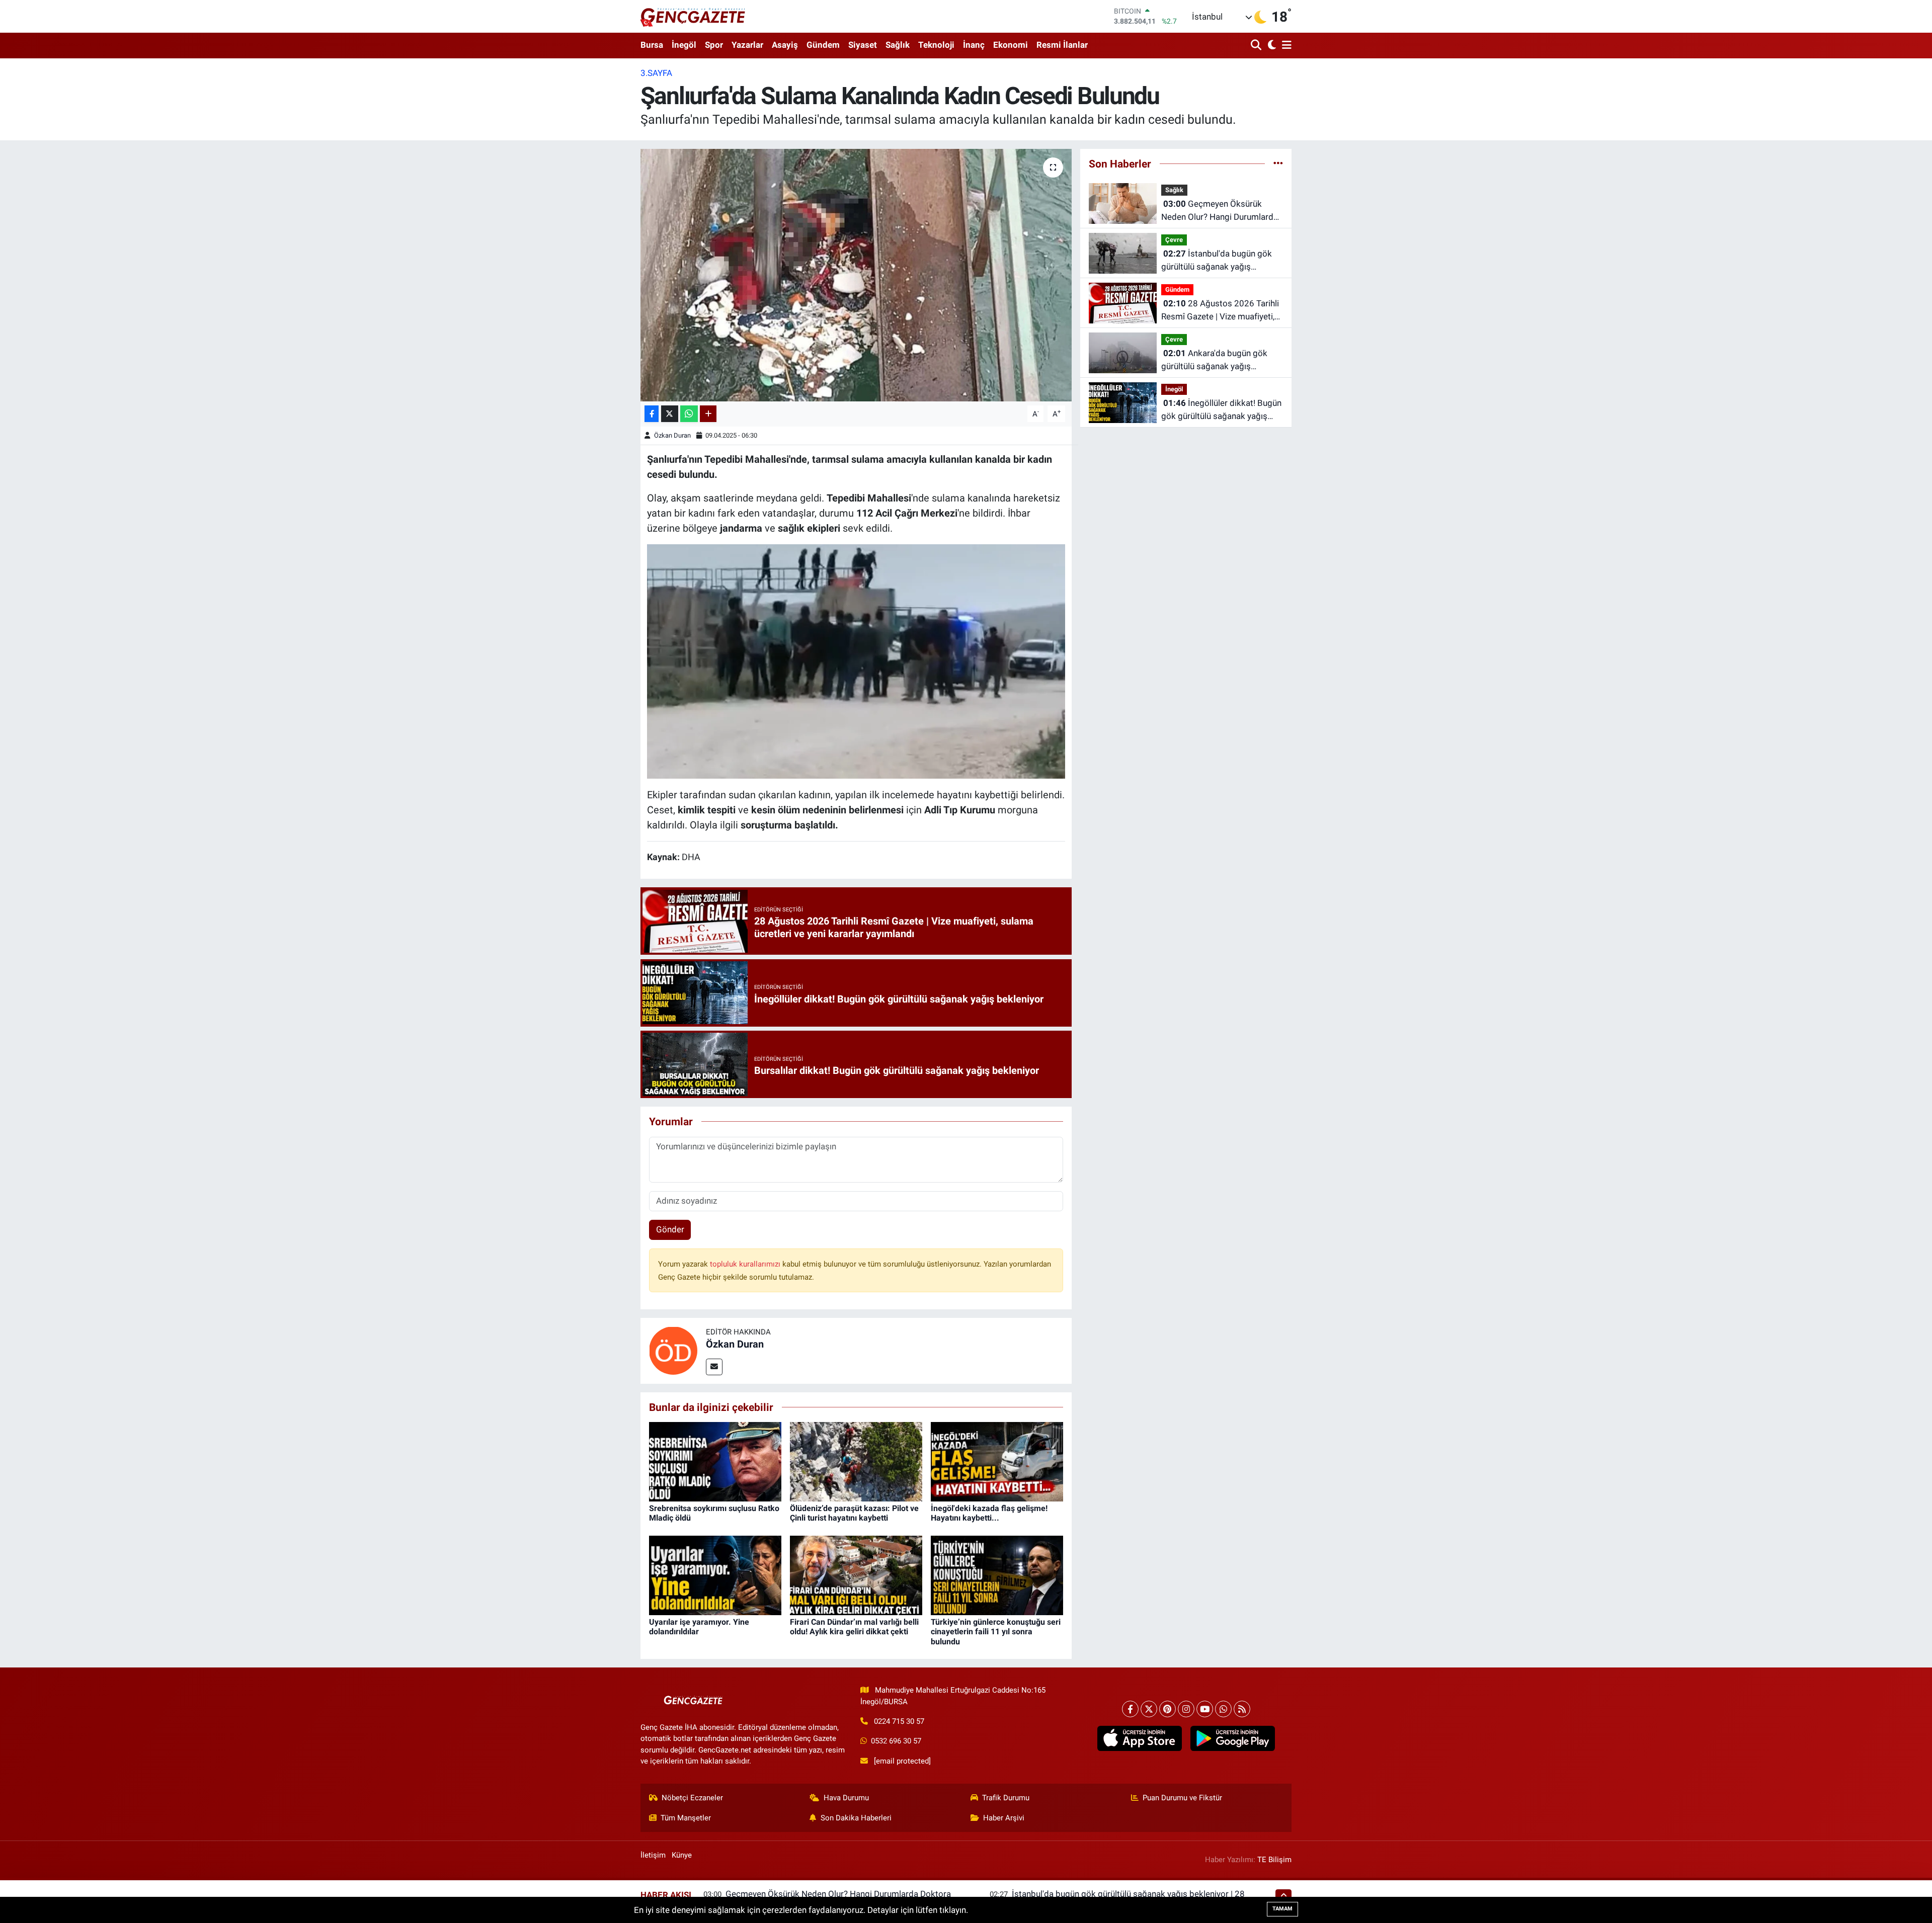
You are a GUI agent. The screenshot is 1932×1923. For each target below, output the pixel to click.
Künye (682, 1855)
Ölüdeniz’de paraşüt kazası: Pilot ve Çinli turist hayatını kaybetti (854, 1513)
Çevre (1174, 240)
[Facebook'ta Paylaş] (652, 414)
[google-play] (1232, 1738)
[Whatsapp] (1223, 1709)
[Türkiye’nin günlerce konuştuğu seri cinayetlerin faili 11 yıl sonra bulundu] (997, 1575)
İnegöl (684, 45)
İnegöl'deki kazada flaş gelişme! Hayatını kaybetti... (989, 1513)
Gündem (823, 45)
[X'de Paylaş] (670, 414)
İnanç (974, 45)
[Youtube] (1205, 1709)
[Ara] (1257, 46)
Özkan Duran (672, 435)
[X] (1149, 1709)
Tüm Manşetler (686, 1818)
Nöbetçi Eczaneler (692, 1798)
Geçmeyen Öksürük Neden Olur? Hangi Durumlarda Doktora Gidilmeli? (1220, 211)
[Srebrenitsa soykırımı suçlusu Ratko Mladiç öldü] (715, 1461)
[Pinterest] (1168, 1709)
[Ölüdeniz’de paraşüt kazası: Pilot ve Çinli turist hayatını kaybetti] (856, 1461)
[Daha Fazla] (708, 414)
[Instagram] (1186, 1709)
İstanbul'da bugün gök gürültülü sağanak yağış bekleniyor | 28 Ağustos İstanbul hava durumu (1217, 261)
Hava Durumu (846, 1798)
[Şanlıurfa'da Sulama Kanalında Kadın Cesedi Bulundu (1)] (856, 660)
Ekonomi (1011, 45)
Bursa (652, 45)
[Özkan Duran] (673, 1350)
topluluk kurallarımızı (746, 1264)
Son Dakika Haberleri (856, 1818)
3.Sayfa (656, 73)
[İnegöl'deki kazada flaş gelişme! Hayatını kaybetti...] (997, 1461)
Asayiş (785, 45)
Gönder (670, 1229)
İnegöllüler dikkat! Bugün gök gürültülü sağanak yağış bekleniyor (1221, 410)
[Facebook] (1130, 1709)
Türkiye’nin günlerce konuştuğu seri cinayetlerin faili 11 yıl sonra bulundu (996, 1632)
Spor (714, 45)
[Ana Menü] (1285, 46)
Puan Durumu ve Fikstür (1182, 1798)
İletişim (653, 1855)
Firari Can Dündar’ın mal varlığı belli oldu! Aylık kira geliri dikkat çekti (854, 1627)
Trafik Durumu (1006, 1798)
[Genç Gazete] (693, 16)
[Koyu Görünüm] (1271, 46)
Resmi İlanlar (1062, 45)
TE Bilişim (1274, 1860)
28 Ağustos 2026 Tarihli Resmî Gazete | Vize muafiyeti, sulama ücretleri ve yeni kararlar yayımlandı (1221, 311)
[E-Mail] (714, 1367)
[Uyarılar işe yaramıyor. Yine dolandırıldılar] (715, 1575)
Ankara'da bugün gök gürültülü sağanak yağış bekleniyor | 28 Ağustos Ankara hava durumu (1220, 360)
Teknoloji (936, 45)
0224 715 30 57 (899, 1721)
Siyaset (863, 45)
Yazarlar (747, 45)
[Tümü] (1278, 163)
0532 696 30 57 (896, 1741)
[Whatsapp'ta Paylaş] (689, 414)
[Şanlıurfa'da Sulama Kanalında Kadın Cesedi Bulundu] (856, 275)
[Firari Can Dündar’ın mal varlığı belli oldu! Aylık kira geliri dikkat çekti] (856, 1575)
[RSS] (1242, 1709)
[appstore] (1139, 1738)
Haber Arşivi (1004, 1818)
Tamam (1282, 1909)
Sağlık (898, 45)
